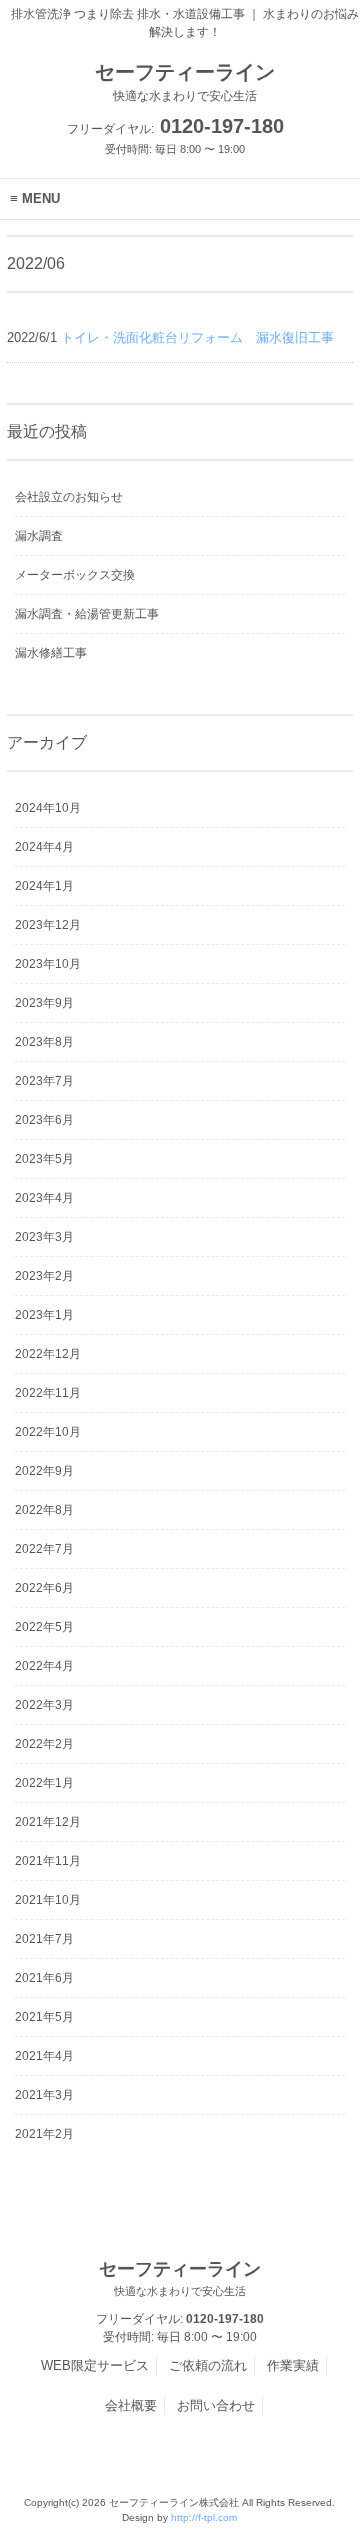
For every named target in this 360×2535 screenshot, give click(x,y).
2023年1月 (44, 1315)
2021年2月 (44, 2134)
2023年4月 (44, 1198)
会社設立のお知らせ (69, 497)
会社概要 (131, 2405)
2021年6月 (44, 1978)
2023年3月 (44, 1237)
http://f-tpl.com (204, 2517)
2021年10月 (48, 1900)
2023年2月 (44, 1276)
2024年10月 (48, 808)
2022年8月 (44, 1510)
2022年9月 (44, 1471)
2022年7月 (44, 1549)
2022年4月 (44, 1666)
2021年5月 (44, 2017)
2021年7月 (44, 1939)
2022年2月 (44, 1744)
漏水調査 (39, 536)
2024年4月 (44, 847)
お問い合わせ (216, 2405)
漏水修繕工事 (51, 653)
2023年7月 (44, 1081)
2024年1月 (44, 886)
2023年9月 (44, 1003)
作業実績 (293, 2365)
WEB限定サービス (95, 2365)
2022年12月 (48, 1354)
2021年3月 (44, 2095)
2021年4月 (44, 2056)
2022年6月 (44, 1588)
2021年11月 (48, 1861)
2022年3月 (44, 1705)
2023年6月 (44, 1120)
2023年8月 (44, 1042)
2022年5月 (44, 1627)
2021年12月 (48, 1822)
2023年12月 (48, 925)
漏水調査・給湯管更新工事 (87, 614)
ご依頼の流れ (208, 2365)
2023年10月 (48, 964)
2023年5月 (44, 1159)
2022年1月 (44, 1783)
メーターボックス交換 (75, 575)
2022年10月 (48, 1432)
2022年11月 (48, 1393)
